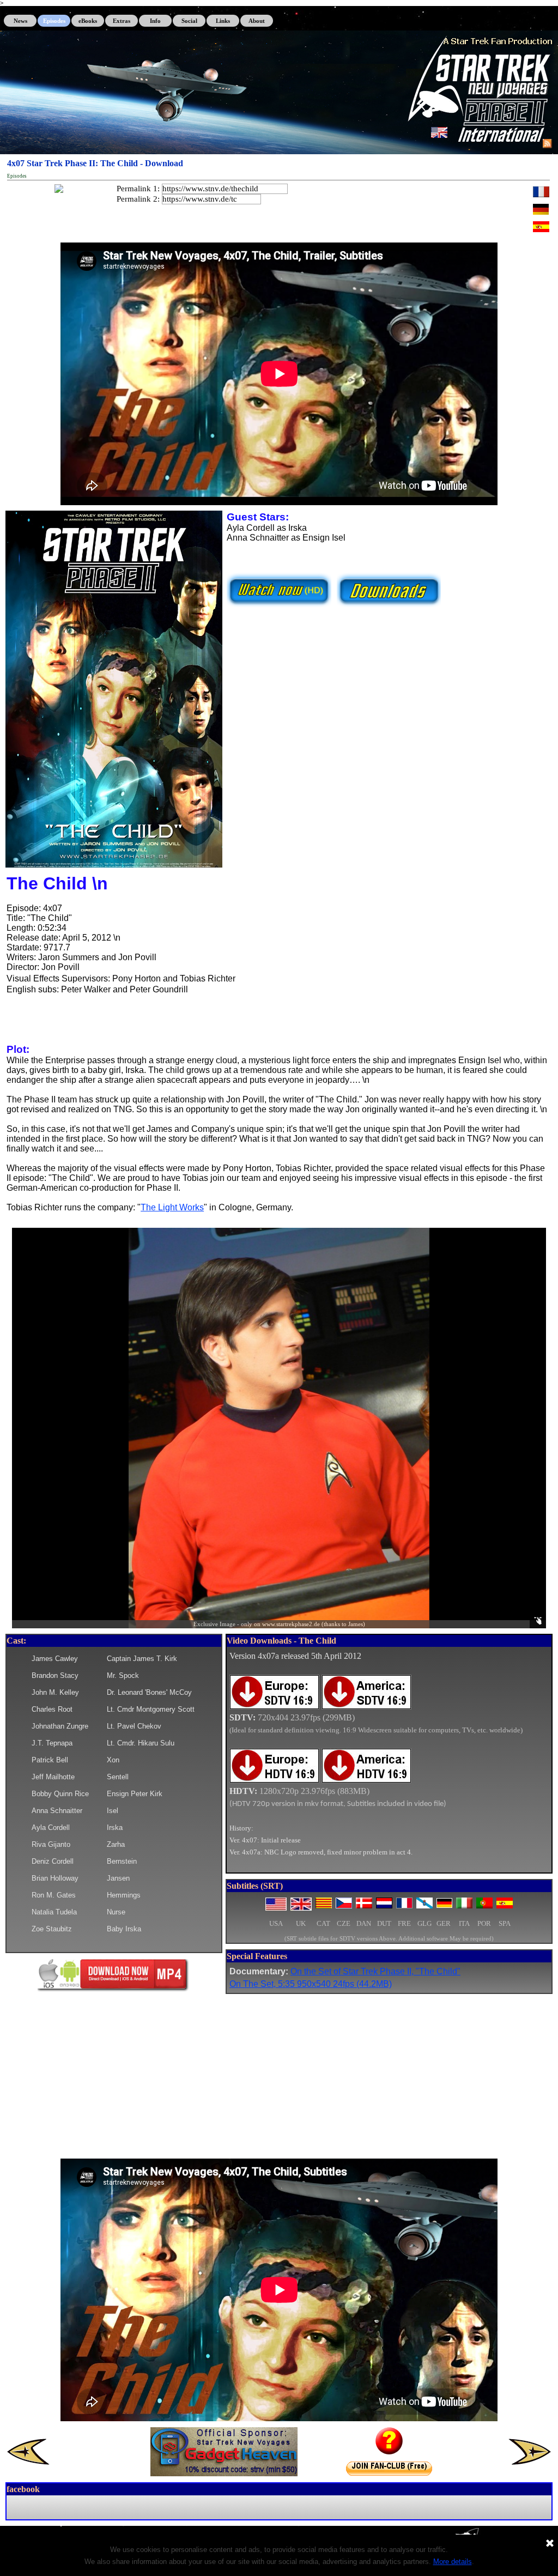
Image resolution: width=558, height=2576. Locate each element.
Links (223, 21)
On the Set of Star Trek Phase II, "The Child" (375, 1971)
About (257, 21)
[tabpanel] (389, 1760)
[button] (114, 511)
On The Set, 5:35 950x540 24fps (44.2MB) (311, 1984)
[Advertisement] (279, 2076)
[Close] (550, 2544)
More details (453, 2562)
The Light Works (172, 1207)
